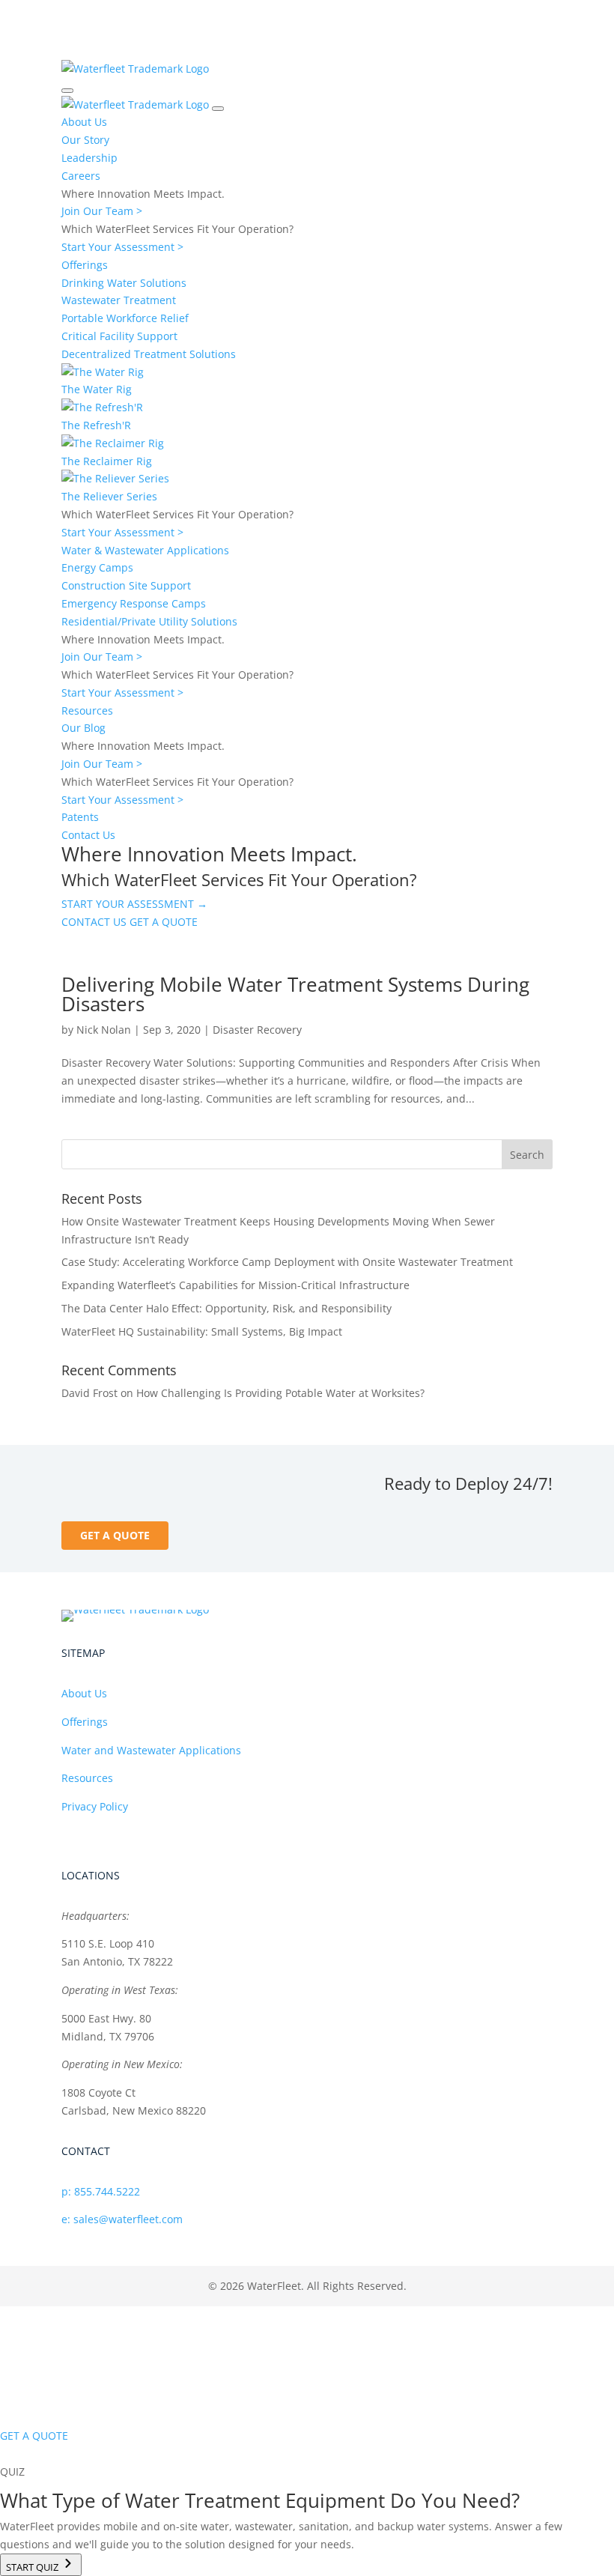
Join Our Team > (102, 211)
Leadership (89, 158)
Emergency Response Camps (134, 603)
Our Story (85, 140)
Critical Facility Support (119, 336)
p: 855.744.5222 (101, 2191)
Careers (81, 176)
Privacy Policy (95, 1806)
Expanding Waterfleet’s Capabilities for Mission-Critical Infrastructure (235, 1285)
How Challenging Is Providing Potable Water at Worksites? (280, 1393)
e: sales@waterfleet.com (122, 2219)
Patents (80, 817)
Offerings (85, 265)
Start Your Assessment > (122, 247)
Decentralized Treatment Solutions (149, 354)
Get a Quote (115, 1535)
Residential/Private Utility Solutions (149, 621)
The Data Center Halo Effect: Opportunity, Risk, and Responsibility (227, 1308)
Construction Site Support (126, 585)
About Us (84, 122)
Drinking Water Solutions (124, 283)
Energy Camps (97, 567)
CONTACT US (94, 922)
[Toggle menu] (67, 91)
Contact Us (88, 835)
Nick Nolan (104, 1030)
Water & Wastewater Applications (145, 550)
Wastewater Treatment (119, 300)
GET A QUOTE (164, 922)
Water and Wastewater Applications (151, 1750)
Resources (87, 710)
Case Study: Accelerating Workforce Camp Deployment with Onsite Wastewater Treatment (287, 1262)
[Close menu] (218, 109)
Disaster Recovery (257, 1030)
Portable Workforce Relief (125, 318)
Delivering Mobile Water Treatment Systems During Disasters (295, 994)
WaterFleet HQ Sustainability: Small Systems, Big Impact (202, 1331)
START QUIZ (33, 2567)
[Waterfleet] (135, 69)
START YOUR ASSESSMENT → (134, 904)
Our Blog (83, 728)
